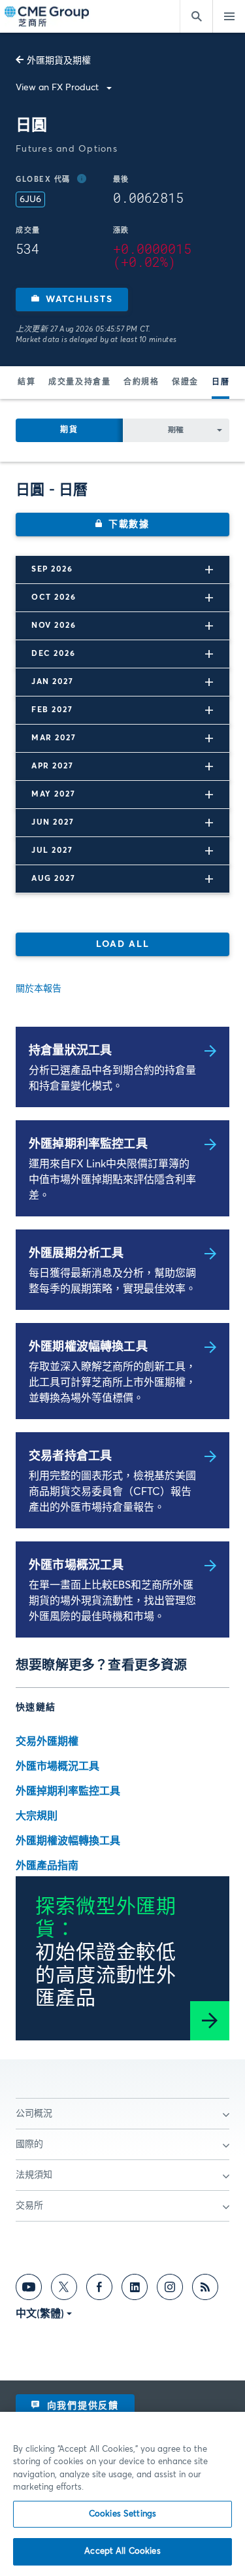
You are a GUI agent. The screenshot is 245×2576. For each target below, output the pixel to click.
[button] (72, 300)
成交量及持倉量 (79, 383)
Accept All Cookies (122, 2551)
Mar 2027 (54, 738)
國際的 (29, 2144)
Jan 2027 (52, 682)
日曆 (220, 383)
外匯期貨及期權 (59, 61)
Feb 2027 (52, 710)
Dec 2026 (53, 654)
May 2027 (53, 795)
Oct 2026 (54, 598)
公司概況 (34, 2114)
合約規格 (141, 383)
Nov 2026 (54, 626)
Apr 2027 (52, 766)
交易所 (29, 2206)
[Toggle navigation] (229, 16)
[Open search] (196, 16)
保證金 (185, 383)
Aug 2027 (53, 879)
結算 (26, 383)
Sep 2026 (52, 570)
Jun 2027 (53, 823)
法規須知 (34, 2175)
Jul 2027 (52, 851)
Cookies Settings (122, 2514)
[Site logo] (48, 17)
